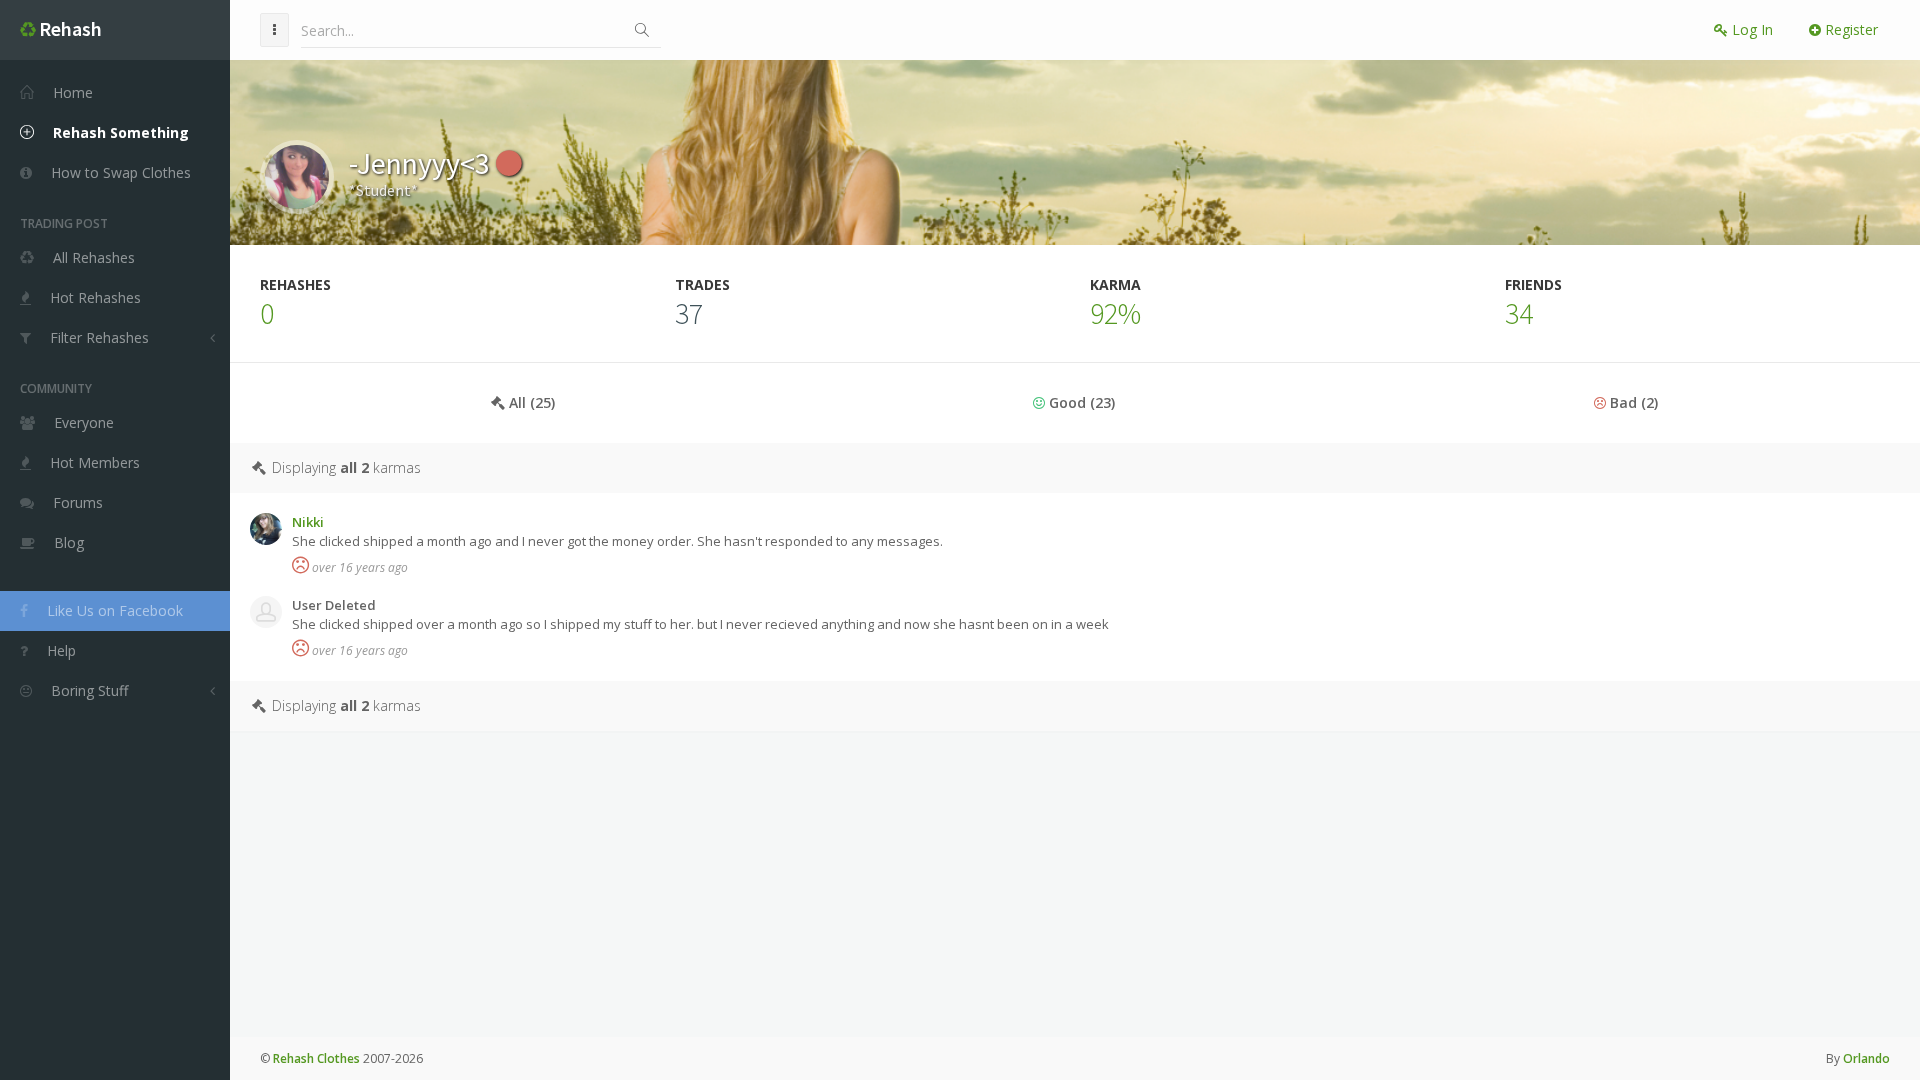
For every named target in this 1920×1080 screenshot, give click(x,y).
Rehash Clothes (316, 1058)
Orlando (1866, 1058)
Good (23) (1080, 402)
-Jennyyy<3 (422, 163)
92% (1115, 313)
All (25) (530, 402)
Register (1849, 29)
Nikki (308, 522)
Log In (1750, 29)
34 (1519, 313)
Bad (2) (1632, 402)
